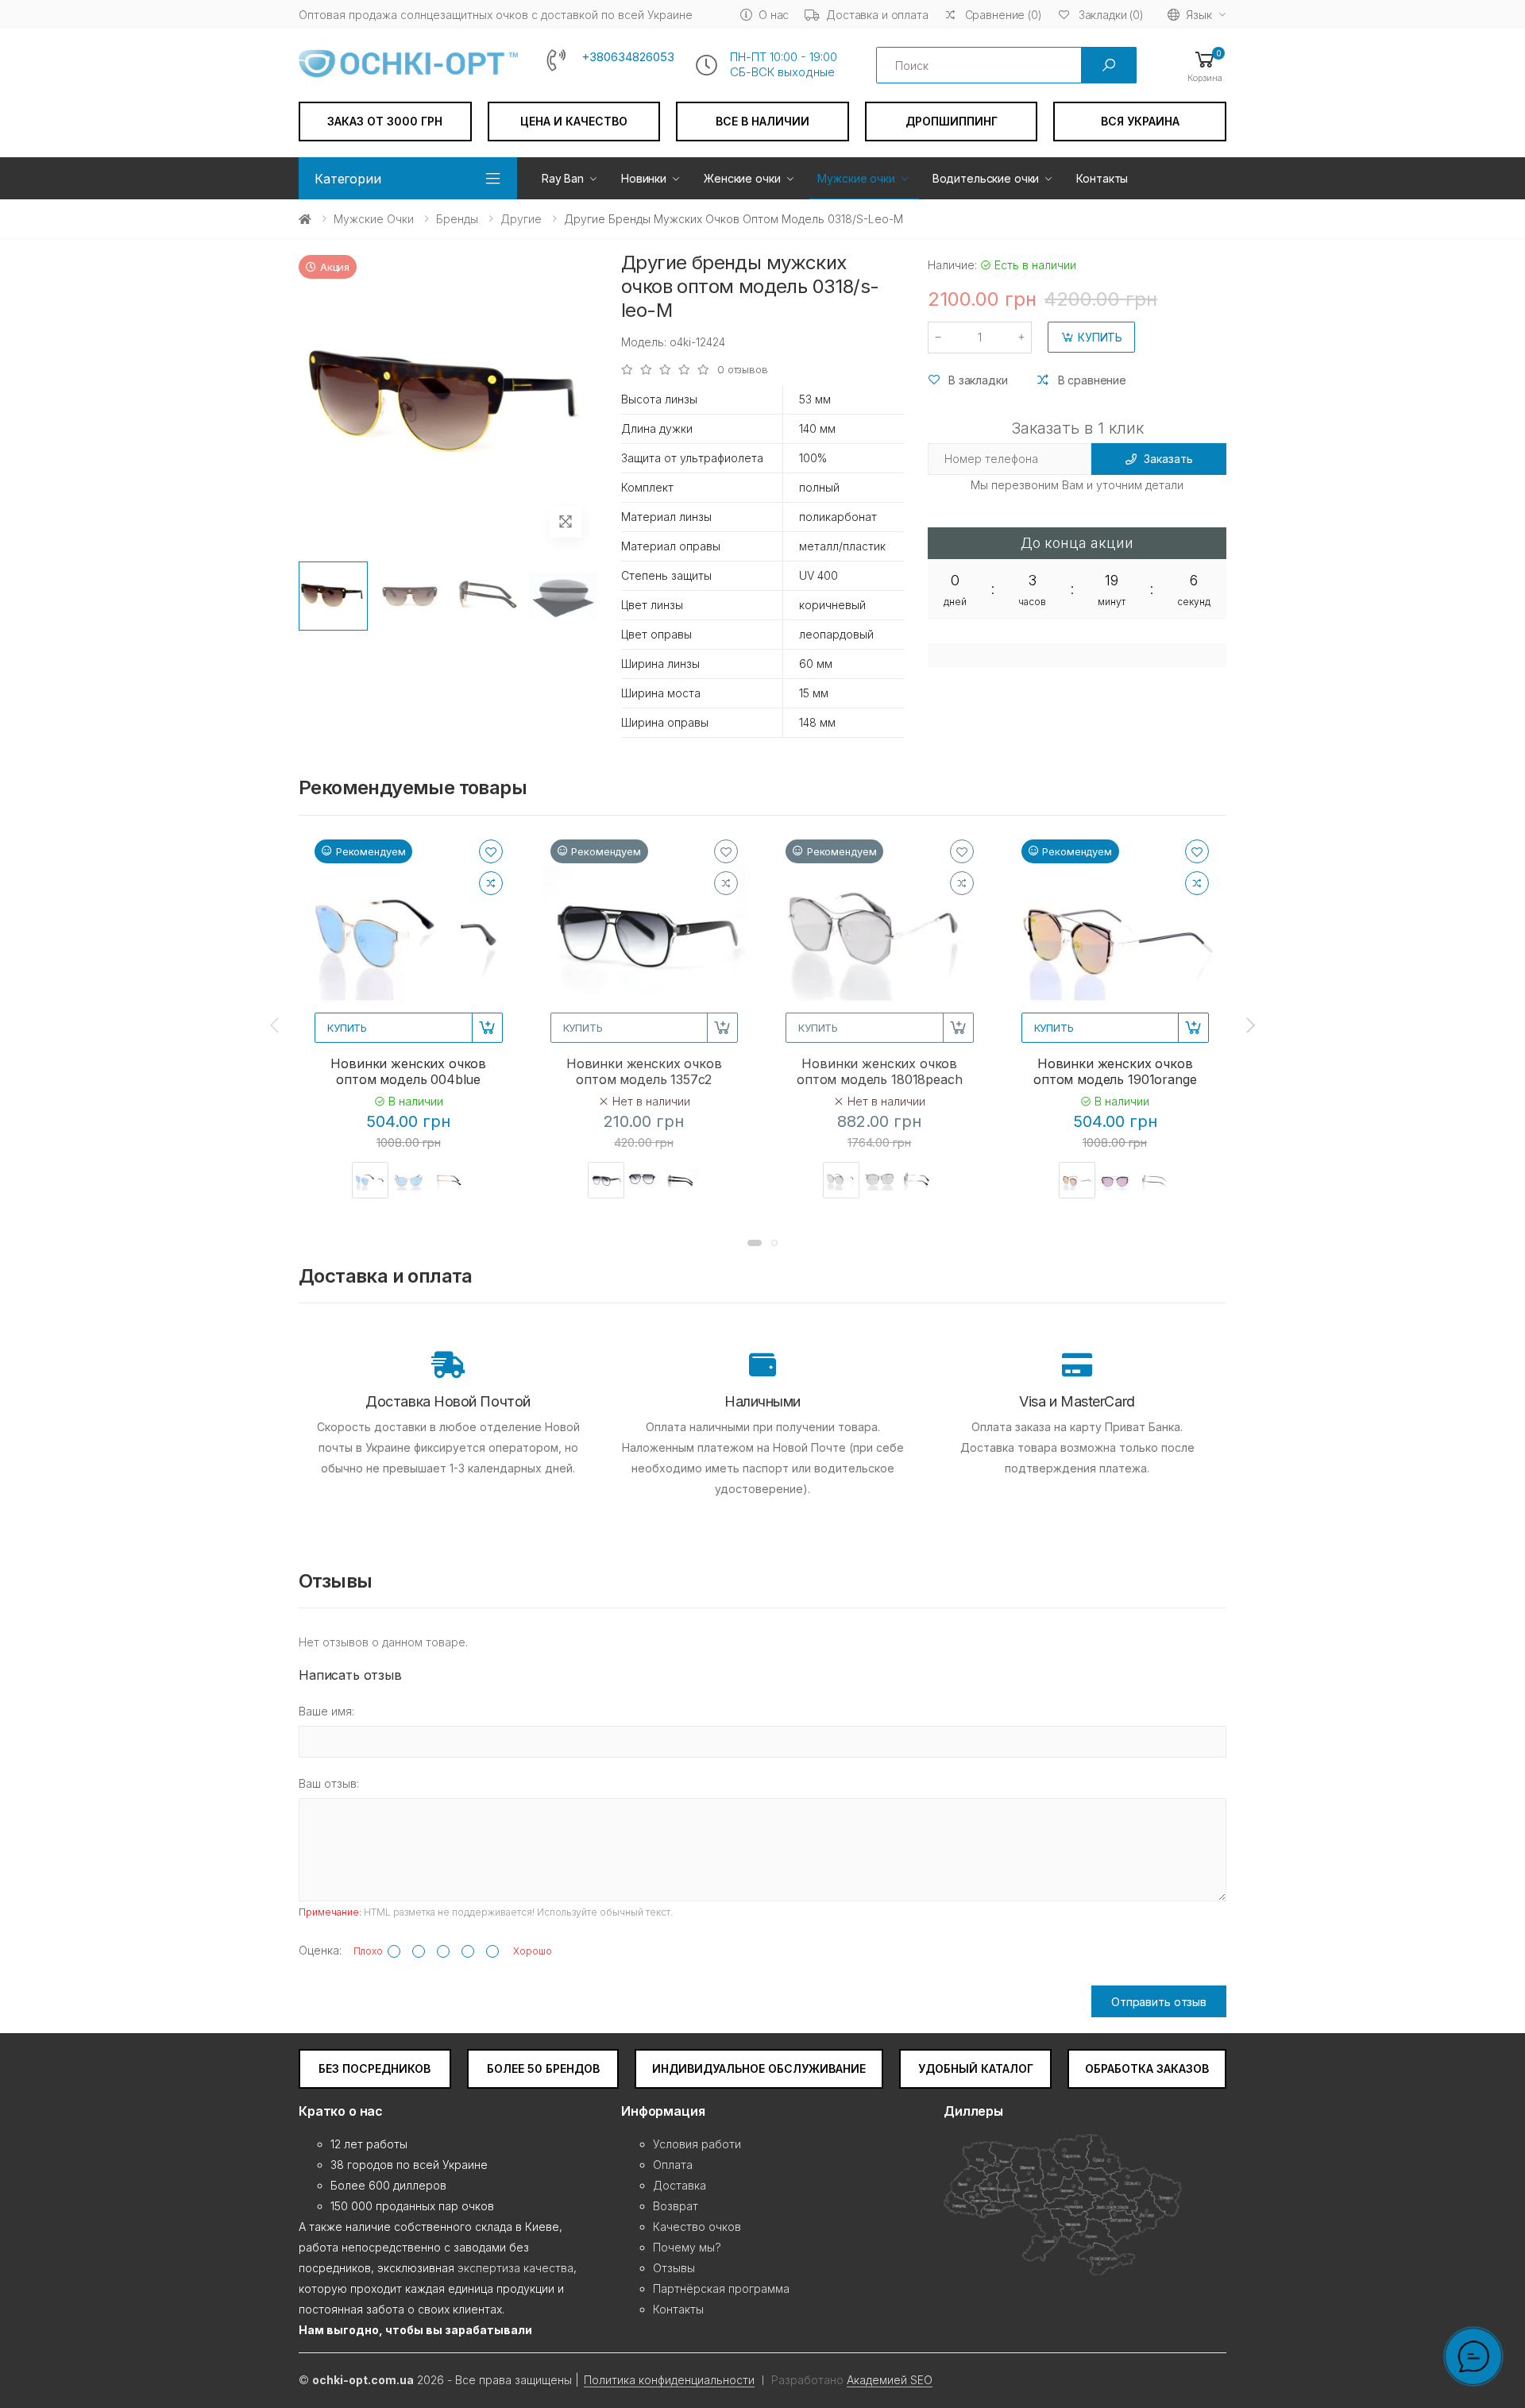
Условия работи (697, 2144)
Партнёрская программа (721, 2288)
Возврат (676, 2206)
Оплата (673, 2165)
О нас (774, 15)
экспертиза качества (515, 2268)
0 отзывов (743, 370)
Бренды (457, 219)
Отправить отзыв (1159, 2002)
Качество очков (697, 2227)
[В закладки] (491, 851)
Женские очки (742, 178)
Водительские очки (986, 178)
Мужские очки (856, 178)
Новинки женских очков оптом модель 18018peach (879, 1071)
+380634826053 (628, 57)
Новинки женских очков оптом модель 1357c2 (644, 1071)
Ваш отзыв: (329, 1783)
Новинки (644, 178)
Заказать (1168, 459)
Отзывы (674, 2268)
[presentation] (276, 1025)
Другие (521, 219)
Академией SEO (890, 2380)
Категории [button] (348, 179)
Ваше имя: (326, 1711)
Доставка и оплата (877, 15)
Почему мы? (687, 2247)
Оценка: (320, 1950)
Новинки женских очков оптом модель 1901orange (1115, 1071)
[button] (1205, 66)
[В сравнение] (491, 883)
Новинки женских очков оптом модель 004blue (408, 1071)
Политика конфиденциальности (669, 2380)
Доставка (679, 2185)
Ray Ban (563, 178)
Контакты (1102, 178)
